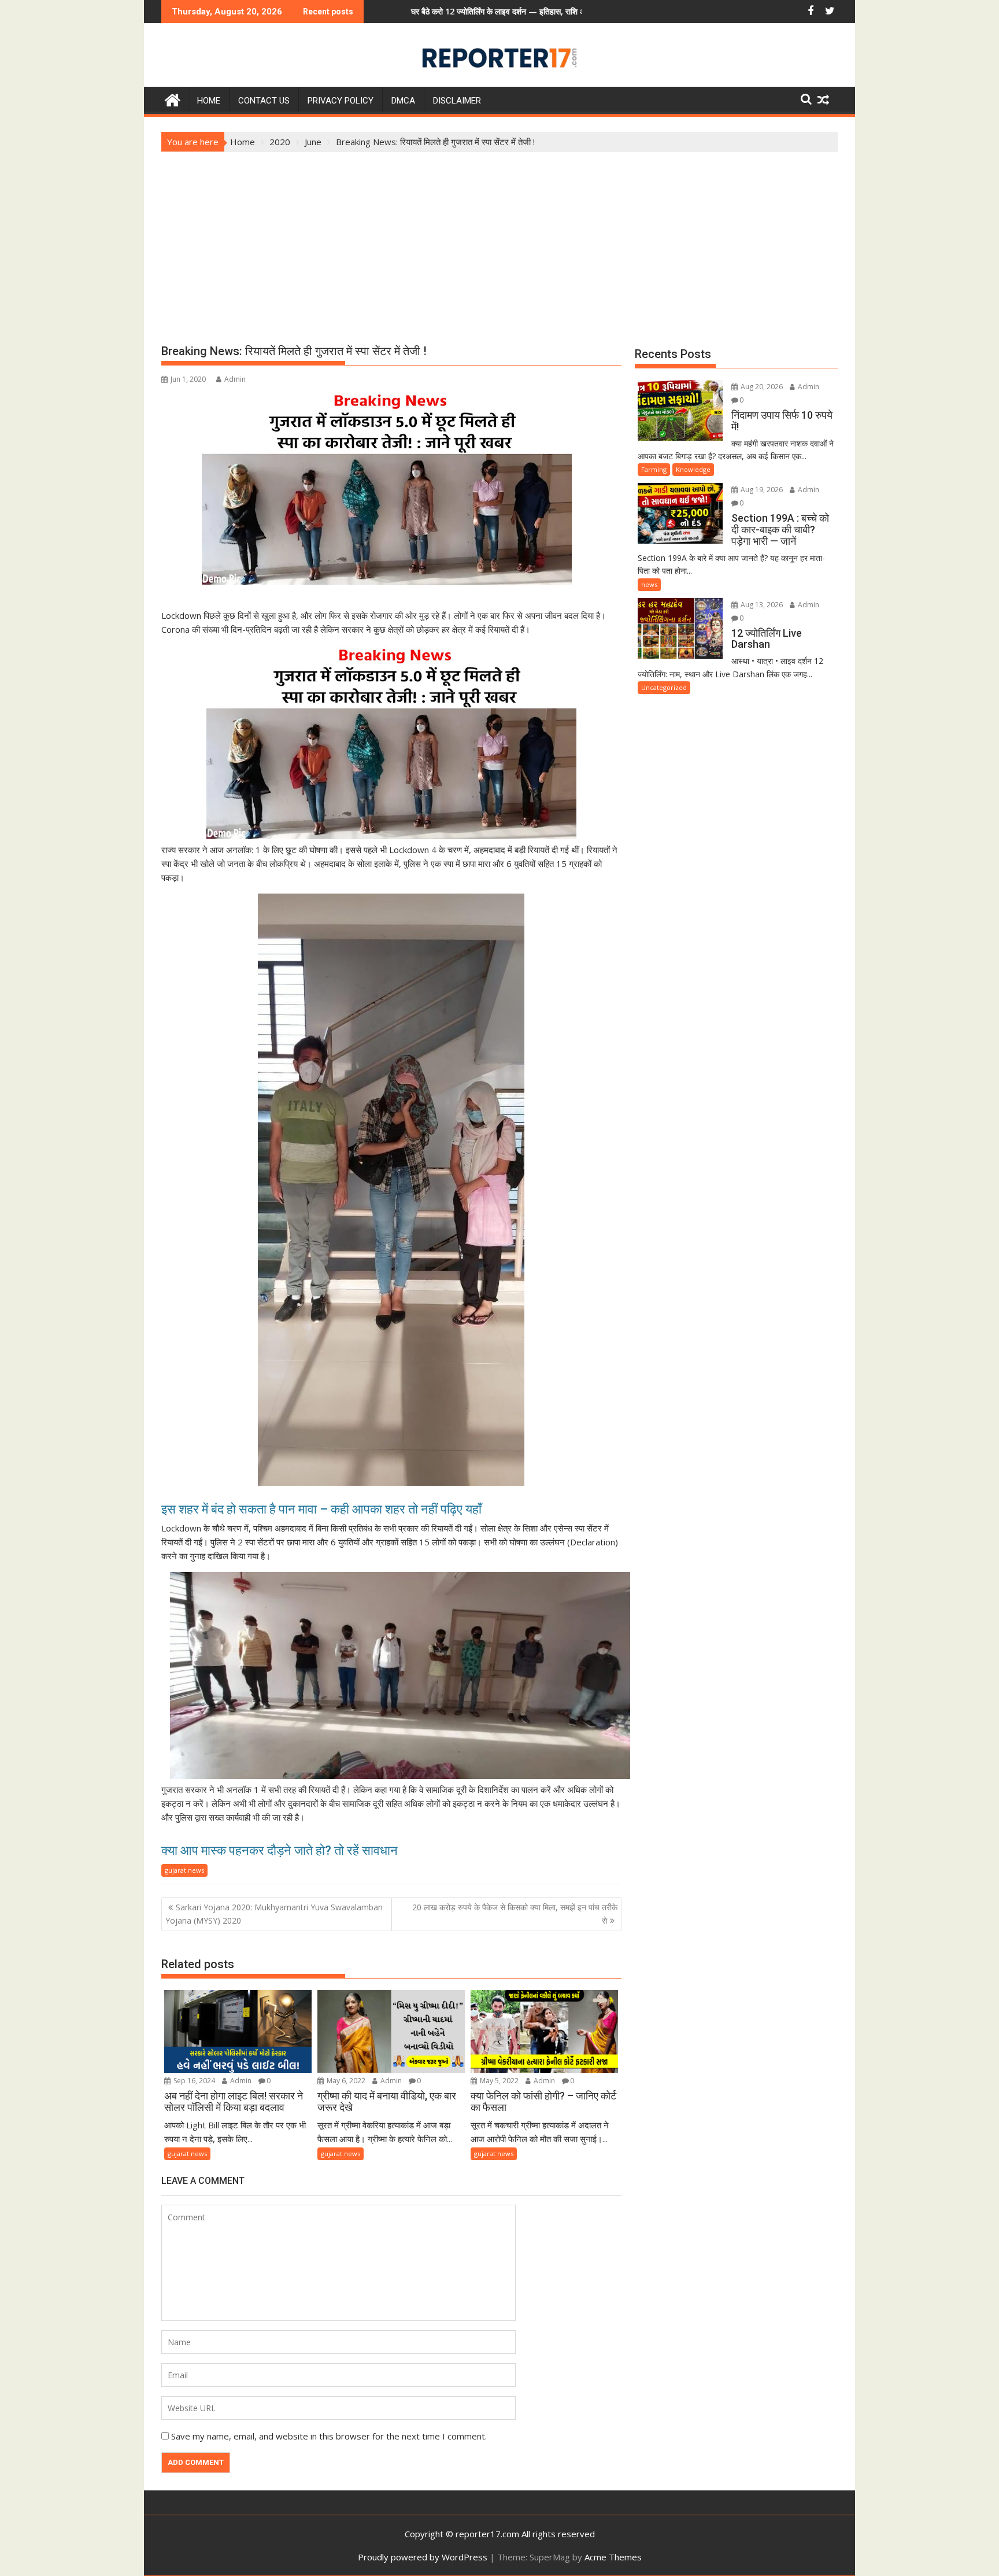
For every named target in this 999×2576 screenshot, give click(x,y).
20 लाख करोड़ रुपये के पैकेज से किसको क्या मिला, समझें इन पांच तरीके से (515, 1913)
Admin (235, 379)
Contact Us (264, 101)
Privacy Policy (341, 101)
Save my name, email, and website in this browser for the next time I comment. (329, 2436)
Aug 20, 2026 (761, 387)
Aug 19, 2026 (761, 490)
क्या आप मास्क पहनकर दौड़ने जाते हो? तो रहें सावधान (280, 1850)
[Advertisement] (499, 239)
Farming (654, 469)
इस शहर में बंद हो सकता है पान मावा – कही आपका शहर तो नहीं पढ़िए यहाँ (323, 1509)
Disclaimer (457, 101)
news (649, 584)
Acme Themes (613, 2557)
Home (209, 101)
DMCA (403, 101)
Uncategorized (664, 687)
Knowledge (693, 469)
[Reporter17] (173, 99)
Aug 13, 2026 (761, 605)
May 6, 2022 (345, 2081)
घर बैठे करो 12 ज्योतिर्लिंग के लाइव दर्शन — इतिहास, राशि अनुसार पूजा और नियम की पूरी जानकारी (428, 11)
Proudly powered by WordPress (423, 2557)
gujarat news (184, 1870)
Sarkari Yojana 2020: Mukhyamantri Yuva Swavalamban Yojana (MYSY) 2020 (274, 1913)
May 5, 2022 (498, 2081)
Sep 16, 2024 (193, 2081)
